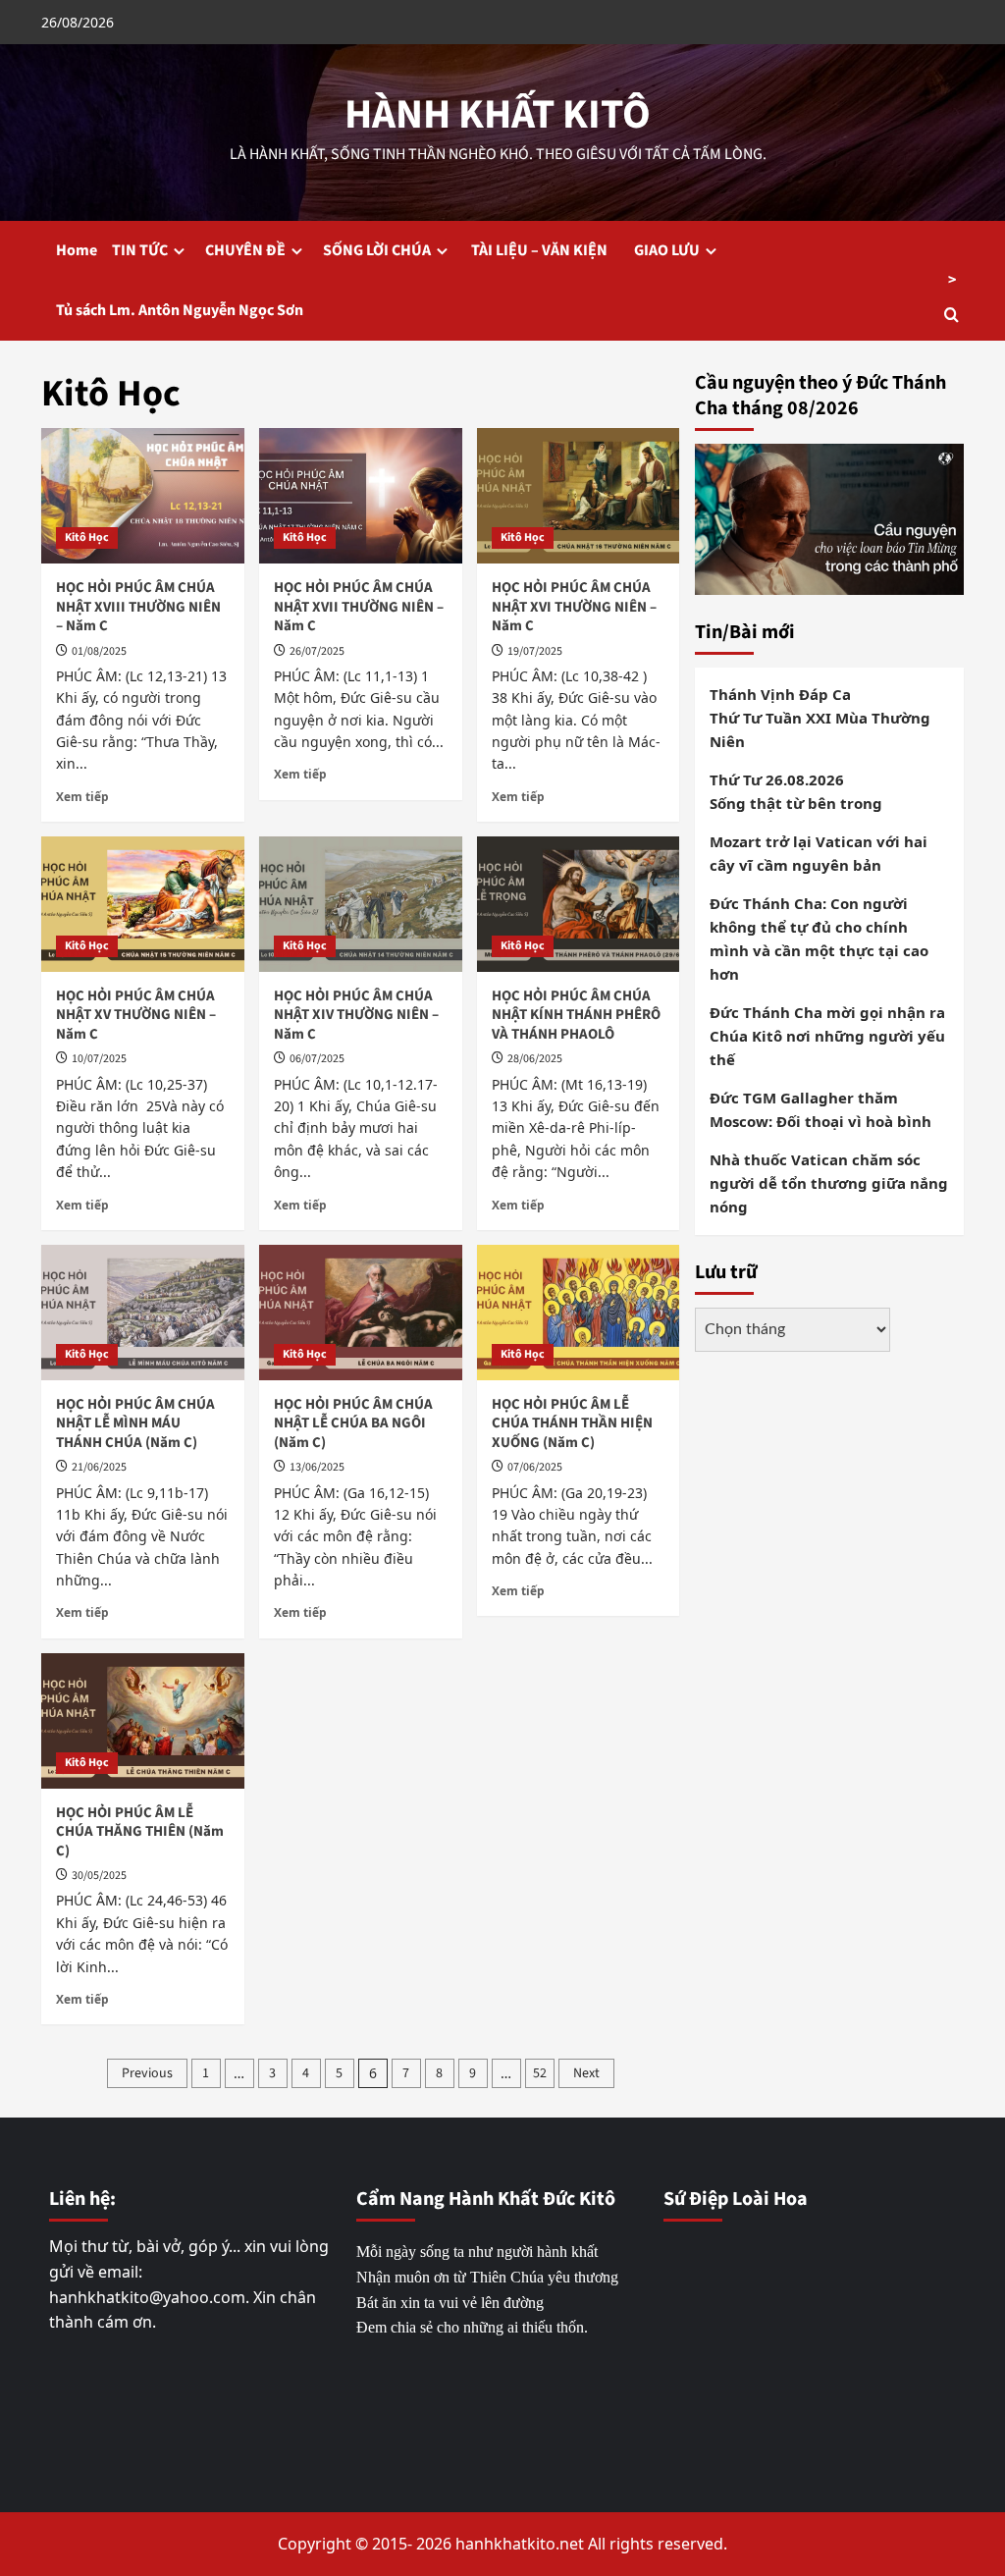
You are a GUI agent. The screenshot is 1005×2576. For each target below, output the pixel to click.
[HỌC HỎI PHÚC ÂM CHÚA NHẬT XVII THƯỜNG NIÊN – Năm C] (361, 496)
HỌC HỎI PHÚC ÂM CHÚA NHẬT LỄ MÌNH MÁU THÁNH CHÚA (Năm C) (135, 1423)
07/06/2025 (535, 1467)
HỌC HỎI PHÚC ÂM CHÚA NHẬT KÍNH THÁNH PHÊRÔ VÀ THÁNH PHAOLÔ (576, 1015)
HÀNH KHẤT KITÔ (498, 115)
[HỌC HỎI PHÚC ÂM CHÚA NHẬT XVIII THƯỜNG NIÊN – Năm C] (143, 496)
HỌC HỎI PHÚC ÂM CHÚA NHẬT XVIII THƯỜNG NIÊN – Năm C (138, 607)
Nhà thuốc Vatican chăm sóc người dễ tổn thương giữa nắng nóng (829, 1183)
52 (540, 2073)
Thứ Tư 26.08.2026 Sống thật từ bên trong (796, 791)
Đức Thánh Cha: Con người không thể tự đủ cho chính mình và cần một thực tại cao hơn (819, 939)
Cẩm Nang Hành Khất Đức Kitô (486, 2199)
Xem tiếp (82, 796)
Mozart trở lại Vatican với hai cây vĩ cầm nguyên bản (819, 853)
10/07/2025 (99, 1059)
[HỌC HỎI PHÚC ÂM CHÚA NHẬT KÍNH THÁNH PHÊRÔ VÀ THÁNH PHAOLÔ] (579, 904)
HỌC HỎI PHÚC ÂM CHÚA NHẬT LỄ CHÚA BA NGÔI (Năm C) (353, 1423)
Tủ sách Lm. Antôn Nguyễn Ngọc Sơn (180, 310)
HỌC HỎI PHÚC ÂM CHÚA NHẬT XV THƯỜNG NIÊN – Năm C (136, 1015)
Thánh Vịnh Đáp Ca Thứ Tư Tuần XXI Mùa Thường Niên (820, 718)
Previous (147, 2073)
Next (586, 2073)
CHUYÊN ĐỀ (245, 250)
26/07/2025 (317, 651)
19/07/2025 (535, 651)
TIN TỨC (140, 250)
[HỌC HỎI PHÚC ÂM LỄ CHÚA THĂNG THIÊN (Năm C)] (143, 1721)
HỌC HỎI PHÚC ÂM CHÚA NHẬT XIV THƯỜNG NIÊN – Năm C (356, 1015)
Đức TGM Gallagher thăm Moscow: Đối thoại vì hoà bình (820, 1109)
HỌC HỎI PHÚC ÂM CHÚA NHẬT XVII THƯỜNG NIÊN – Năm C (359, 607)
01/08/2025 (99, 651)
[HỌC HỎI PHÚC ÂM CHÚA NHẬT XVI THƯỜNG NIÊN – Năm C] (579, 496)
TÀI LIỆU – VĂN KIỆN (544, 250)
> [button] (952, 280)
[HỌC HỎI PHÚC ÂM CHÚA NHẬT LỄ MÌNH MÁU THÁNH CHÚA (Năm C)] (143, 1313)
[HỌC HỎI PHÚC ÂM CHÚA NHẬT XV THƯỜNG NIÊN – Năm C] (143, 904)
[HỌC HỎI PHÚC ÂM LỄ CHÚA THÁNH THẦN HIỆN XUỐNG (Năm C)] (579, 1313)
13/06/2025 (317, 1467)
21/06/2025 (99, 1467)
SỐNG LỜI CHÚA (377, 250)
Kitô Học (87, 537)
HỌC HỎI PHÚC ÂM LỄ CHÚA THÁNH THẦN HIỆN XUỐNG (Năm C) (572, 1423)
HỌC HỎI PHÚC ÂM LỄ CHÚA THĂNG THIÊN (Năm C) (140, 1832)
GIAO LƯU (667, 250)
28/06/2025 (535, 1059)
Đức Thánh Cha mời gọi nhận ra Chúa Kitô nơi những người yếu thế (827, 1036)
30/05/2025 (99, 1876)
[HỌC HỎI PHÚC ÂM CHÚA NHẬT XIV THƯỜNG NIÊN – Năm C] (361, 904)
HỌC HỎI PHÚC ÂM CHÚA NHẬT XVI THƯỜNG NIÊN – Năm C (574, 607)
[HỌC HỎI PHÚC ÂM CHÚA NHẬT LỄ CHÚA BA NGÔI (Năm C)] (361, 1313)
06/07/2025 (317, 1059)
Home (77, 250)
